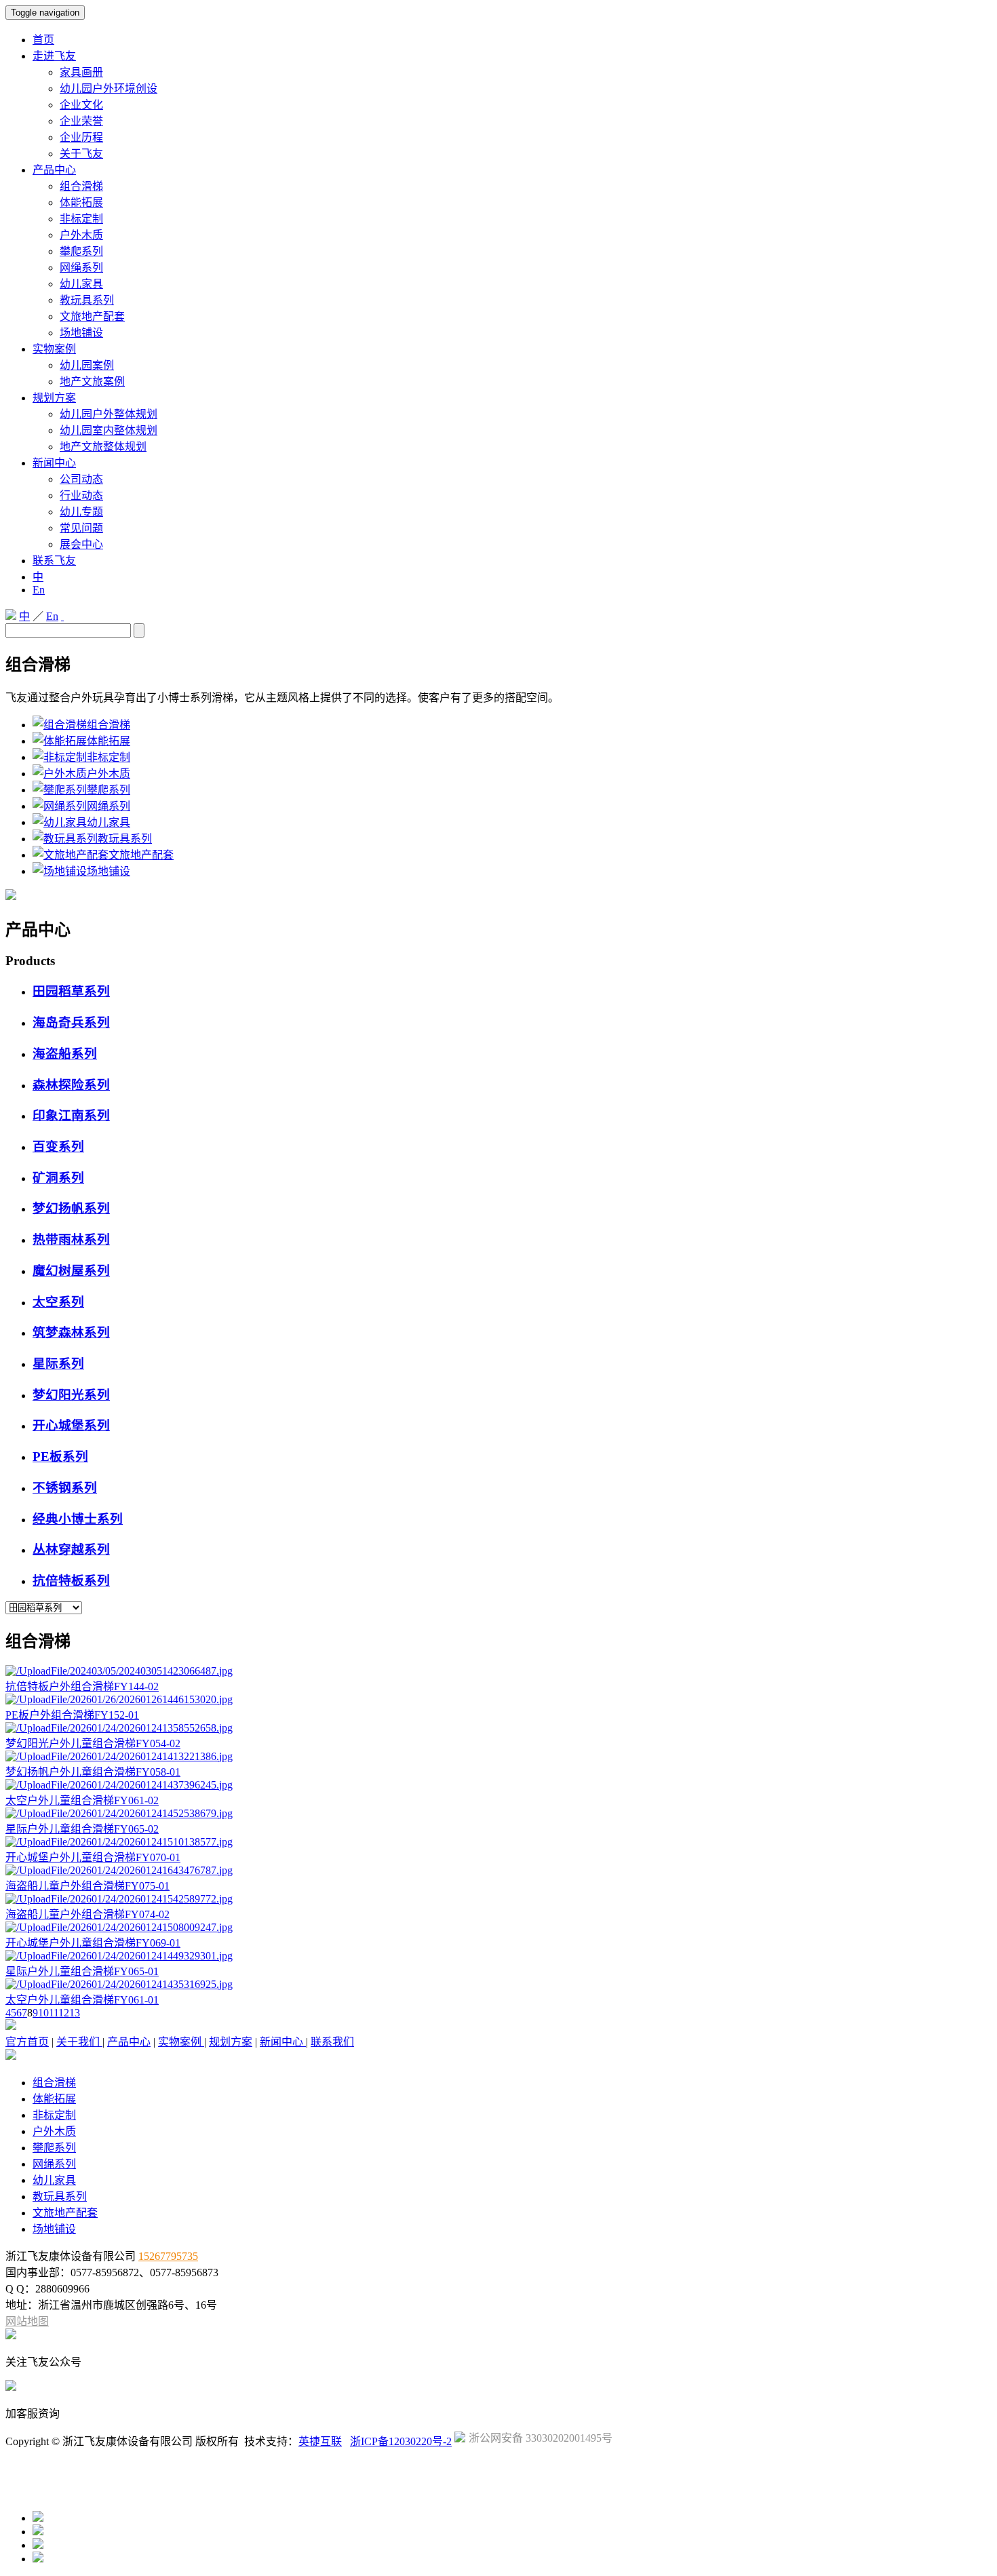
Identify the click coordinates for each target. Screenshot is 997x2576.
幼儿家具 (81, 284)
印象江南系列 (71, 1115)
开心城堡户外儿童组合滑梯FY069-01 (93, 1943)
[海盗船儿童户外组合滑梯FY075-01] (119, 1870)
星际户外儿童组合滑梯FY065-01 (82, 1971)
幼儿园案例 (87, 365)
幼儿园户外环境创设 (109, 89)
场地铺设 (81, 333)
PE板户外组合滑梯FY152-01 (72, 1715)
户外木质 (81, 235)
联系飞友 (54, 561)
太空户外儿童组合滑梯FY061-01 (82, 2000)
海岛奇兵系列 (71, 1022)
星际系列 (58, 1364)
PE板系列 (60, 1457)
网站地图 (27, 2321)
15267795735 (168, 2256)
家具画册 (81, 72)
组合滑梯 (81, 186)
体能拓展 (81, 202)
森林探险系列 (71, 1085)
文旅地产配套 (92, 316)
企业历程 (81, 137)
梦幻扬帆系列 (71, 1208)
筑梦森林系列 (71, 1332)
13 (75, 2013)
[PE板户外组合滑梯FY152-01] (119, 1699)
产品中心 (54, 170)
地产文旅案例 (92, 382)
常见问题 (81, 528)
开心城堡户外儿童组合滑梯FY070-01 (93, 1857)
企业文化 (81, 105)
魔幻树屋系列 (71, 1271)
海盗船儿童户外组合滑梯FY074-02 (87, 1914)
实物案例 (54, 349)
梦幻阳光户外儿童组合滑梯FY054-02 (93, 1743)
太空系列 (58, 1302)
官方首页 (27, 2042)
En (39, 590)
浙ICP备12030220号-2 (401, 2441)
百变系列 (58, 1147)
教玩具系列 (87, 300)
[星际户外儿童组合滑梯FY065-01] (119, 1956)
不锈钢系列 (65, 1488)
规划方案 (54, 398)
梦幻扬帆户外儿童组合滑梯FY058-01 (93, 1772)
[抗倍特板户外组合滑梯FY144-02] (119, 1671)
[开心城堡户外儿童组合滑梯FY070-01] (119, 1842)
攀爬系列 (81, 251)
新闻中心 (54, 463)
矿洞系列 (58, 1178)
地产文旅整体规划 (103, 447)
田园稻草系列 (71, 991)
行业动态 (81, 495)
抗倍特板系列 (71, 1581)
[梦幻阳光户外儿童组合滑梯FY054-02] (119, 1728)
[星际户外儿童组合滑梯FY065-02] (119, 1813)
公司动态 (81, 479)
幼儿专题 (81, 512)
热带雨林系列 (71, 1240)
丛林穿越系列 (71, 1549)
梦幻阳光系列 (71, 1395)
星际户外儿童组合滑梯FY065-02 (82, 1829)
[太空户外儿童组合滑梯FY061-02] (119, 1785)
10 (43, 2013)
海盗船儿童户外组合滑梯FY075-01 (87, 1886)
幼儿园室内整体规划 (109, 430)
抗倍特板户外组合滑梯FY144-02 (82, 1686)
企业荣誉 (81, 121)
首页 (43, 40)
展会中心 (81, 544)
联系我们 (332, 2042)
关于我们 (79, 2042)
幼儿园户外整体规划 (109, 414)
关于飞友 (81, 154)
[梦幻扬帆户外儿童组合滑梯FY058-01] (119, 1756)
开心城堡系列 (71, 1425)
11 (54, 2013)
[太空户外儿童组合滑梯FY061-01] (119, 1984)
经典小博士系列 (78, 1519)
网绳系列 (81, 268)
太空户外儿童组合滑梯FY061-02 (82, 1800)
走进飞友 (54, 56)
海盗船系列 (65, 1054)
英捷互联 (320, 2441)
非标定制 (81, 219)
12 (64, 2013)
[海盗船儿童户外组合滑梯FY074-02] (119, 1899)
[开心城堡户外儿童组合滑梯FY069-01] (119, 1927)
